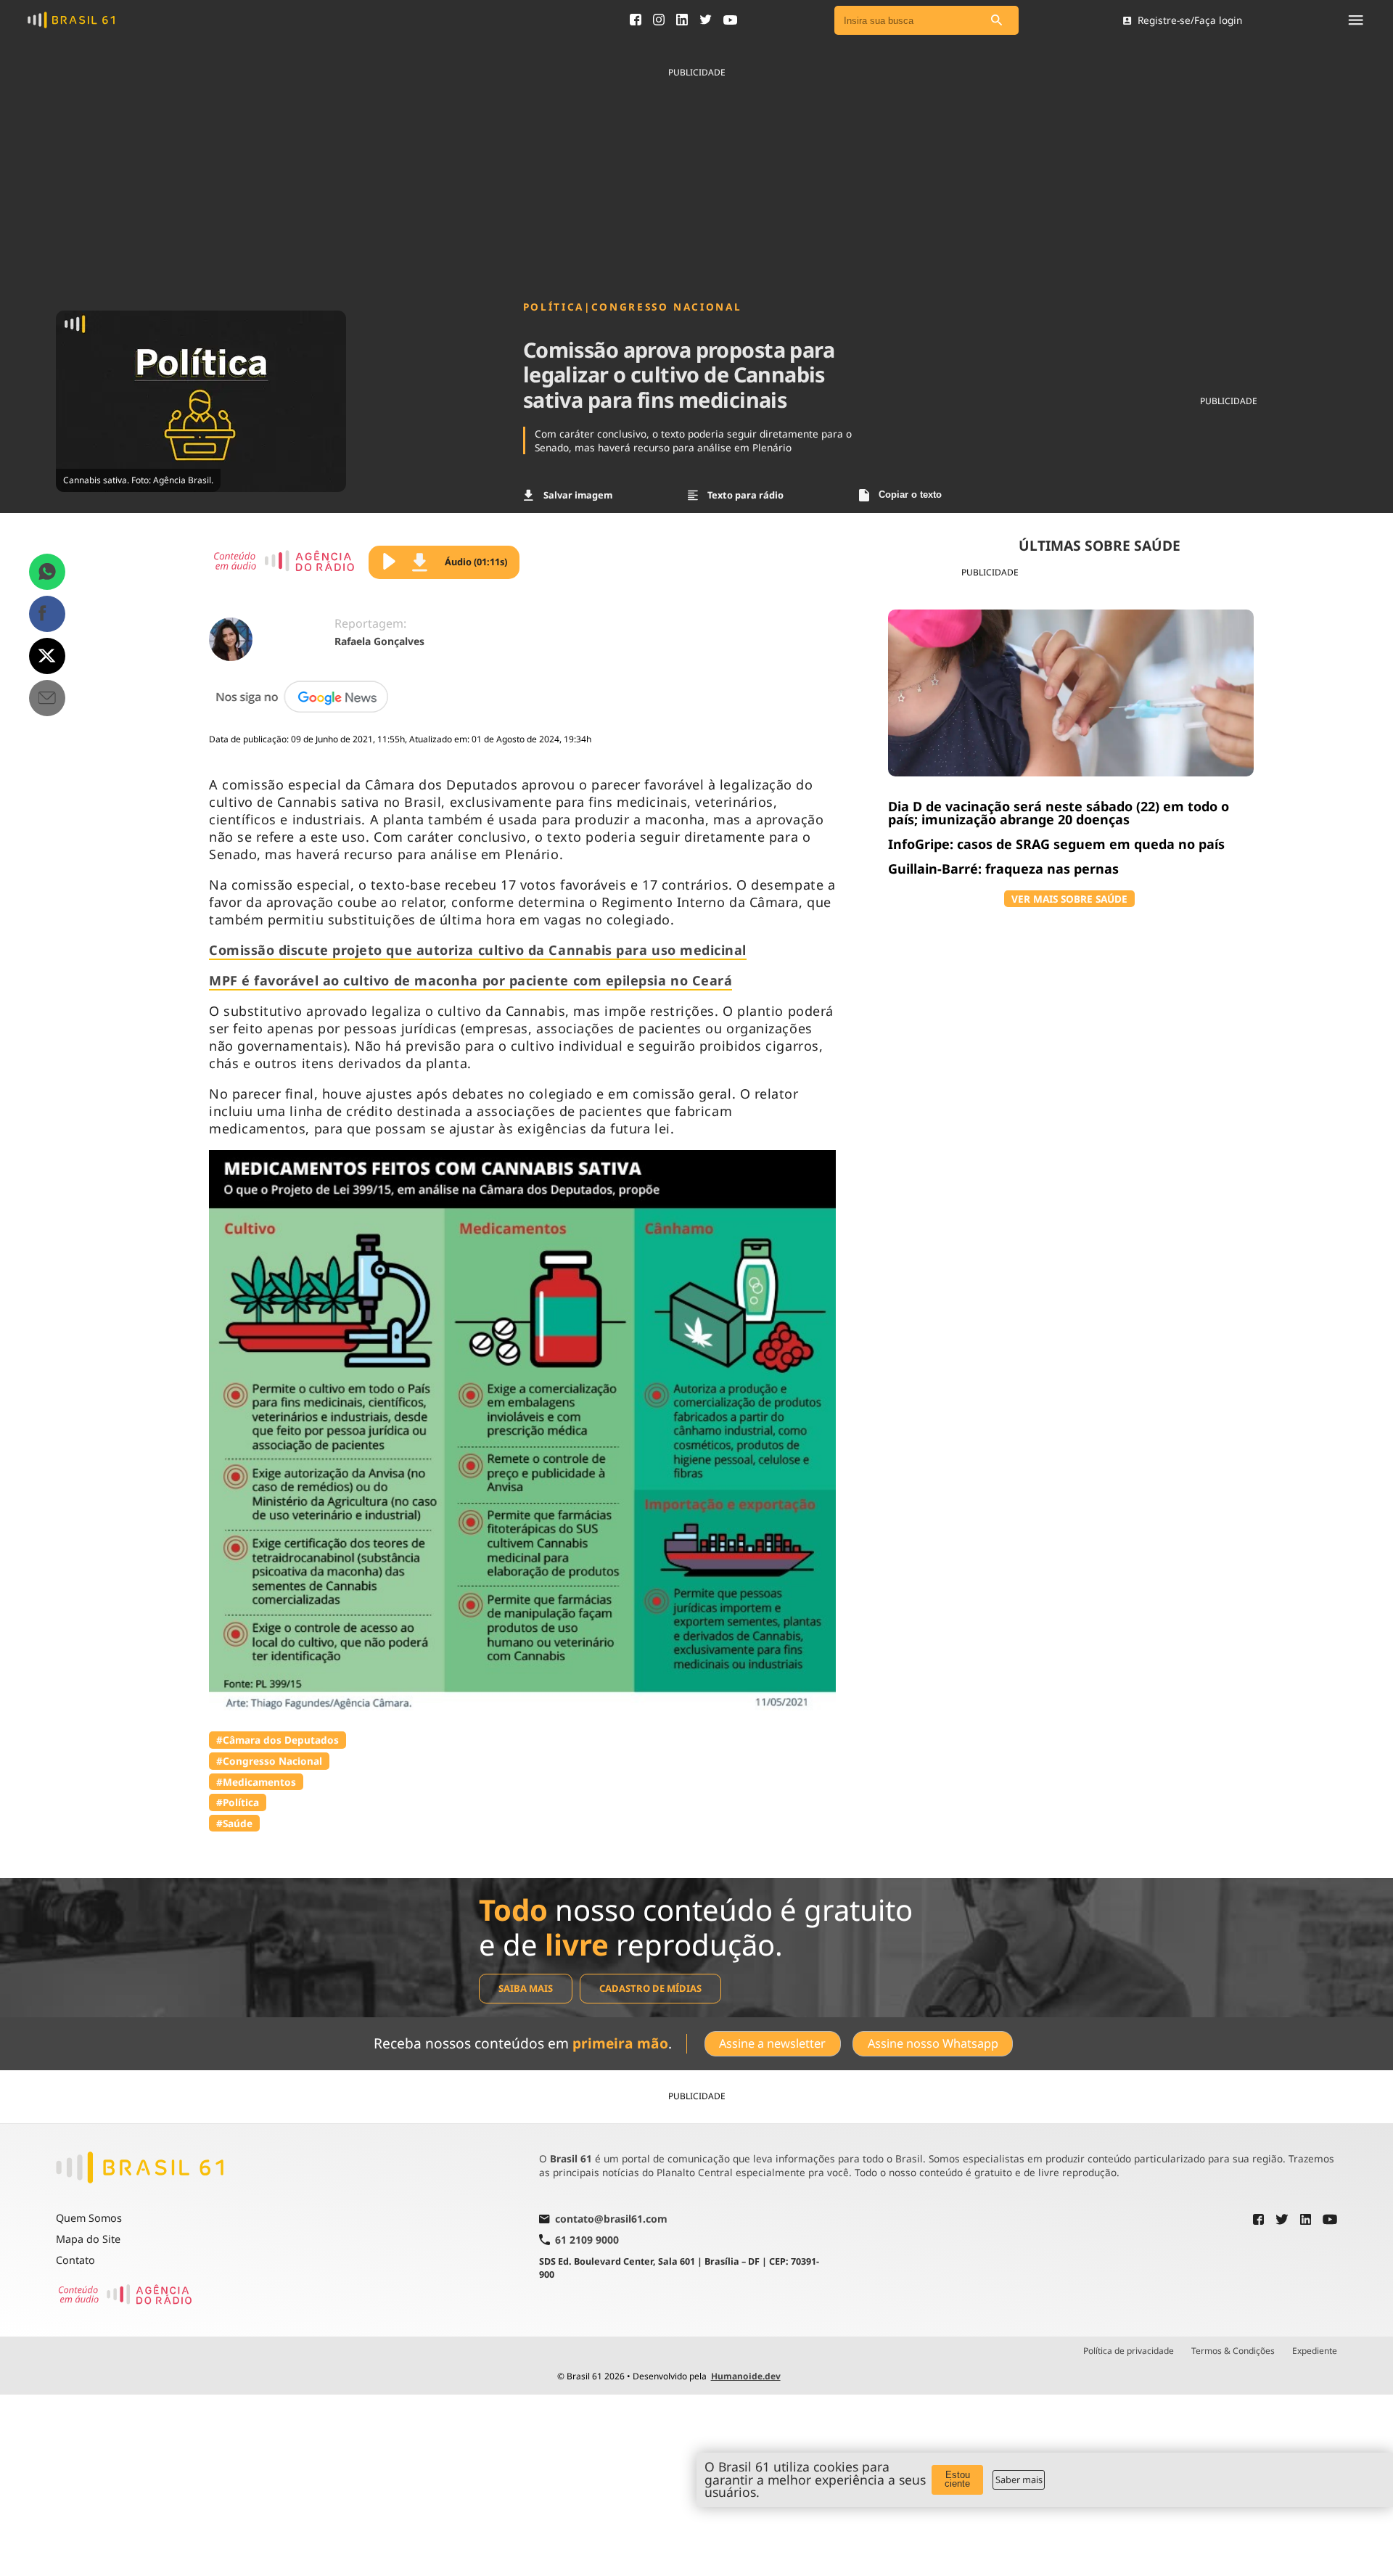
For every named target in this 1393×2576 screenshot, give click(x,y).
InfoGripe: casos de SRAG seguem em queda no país (1056, 844)
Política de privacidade (1129, 2351)
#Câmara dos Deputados (278, 1740)
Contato (75, 2260)
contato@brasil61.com (611, 2220)
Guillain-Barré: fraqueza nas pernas (1003, 869)
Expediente (1315, 2351)
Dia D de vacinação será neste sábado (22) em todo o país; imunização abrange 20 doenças (1059, 813)
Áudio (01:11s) (476, 562)
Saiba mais (526, 1988)
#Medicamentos (256, 1782)
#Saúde (234, 1823)
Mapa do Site (88, 2239)
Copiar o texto (910, 495)
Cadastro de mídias (650, 1988)
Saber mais (1019, 2479)
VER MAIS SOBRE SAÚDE (1069, 899)
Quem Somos (89, 2218)
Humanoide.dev (746, 2376)
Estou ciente (957, 2479)
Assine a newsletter (772, 2043)
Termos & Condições (1233, 2351)
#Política (238, 1802)
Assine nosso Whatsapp (933, 2043)
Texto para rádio (745, 495)
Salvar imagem (578, 495)
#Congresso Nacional (269, 1761)
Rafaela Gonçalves (379, 641)
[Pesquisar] (997, 21)
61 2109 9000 (587, 2240)
